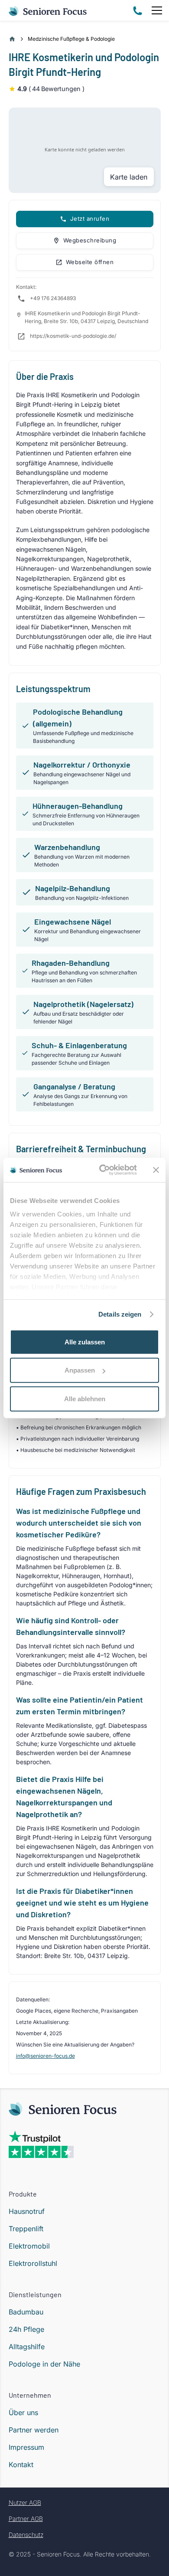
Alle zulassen (85, 1342)
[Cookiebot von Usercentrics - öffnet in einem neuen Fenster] (102, 1170)
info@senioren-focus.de (45, 2056)
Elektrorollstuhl (33, 2263)
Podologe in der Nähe (44, 2364)
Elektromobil (29, 2246)
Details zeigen (120, 1314)
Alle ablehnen (85, 1398)
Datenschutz (26, 2535)
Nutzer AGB (25, 2502)
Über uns (23, 2413)
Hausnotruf (27, 2211)
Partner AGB (26, 2519)
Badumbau (26, 2312)
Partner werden (34, 2430)
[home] (48, 10)
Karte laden (129, 177)
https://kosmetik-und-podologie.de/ (73, 336)
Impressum (26, 2447)
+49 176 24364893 (53, 298)
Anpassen (80, 1370)
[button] (155, 10)
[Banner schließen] (156, 1170)
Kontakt (21, 2465)
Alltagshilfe (27, 2347)
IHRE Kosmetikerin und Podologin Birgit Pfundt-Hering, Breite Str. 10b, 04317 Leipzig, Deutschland (86, 317)
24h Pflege (26, 2329)
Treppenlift (26, 2229)
